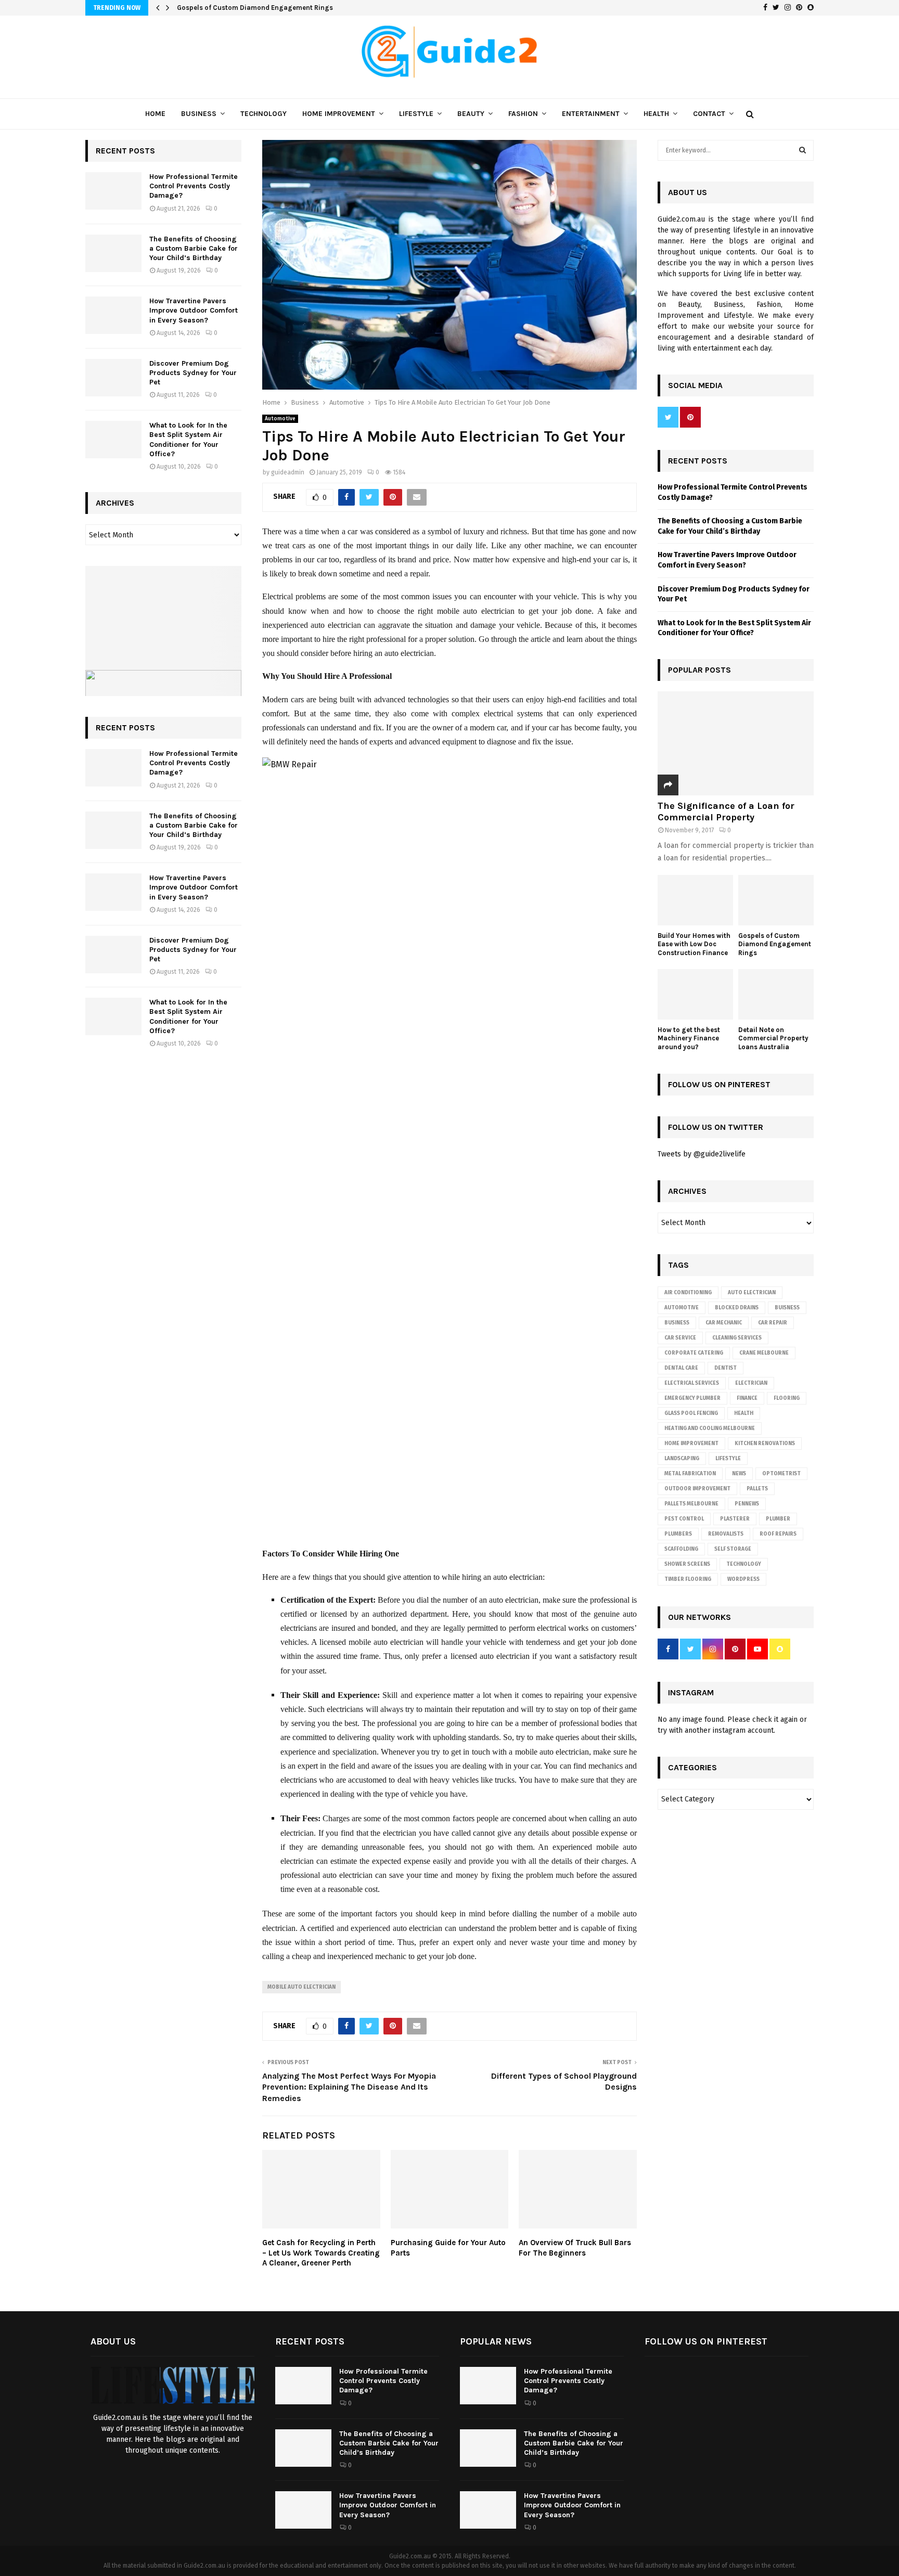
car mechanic (724, 1323)
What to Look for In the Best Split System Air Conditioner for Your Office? (188, 440)
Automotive (280, 419)
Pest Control (684, 1519)
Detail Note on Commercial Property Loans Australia (773, 1039)
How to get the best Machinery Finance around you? (689, 1039)
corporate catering (694, 1353)
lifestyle (728, 1459)
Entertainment (591, 114)
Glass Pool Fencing (691, 1413)
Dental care (681, 1368)
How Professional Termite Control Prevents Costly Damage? (194, 186)
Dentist (725, 1368)
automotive (682, 1308)
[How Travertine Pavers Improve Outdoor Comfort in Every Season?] (113, 315)
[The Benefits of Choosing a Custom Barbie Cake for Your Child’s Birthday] (113, 253)
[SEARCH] (802, 150)
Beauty (471, 114)
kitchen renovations (765, 1444)
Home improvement (691, 1444)
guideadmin (288, 472)
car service (680, 1338)
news (739, 1474)
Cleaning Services (737, 1338)
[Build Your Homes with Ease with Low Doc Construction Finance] (695, 900)
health (744, 1413)
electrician (751, 1383)
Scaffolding (681, 1549)
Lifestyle (416, 114)
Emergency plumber (692, 1398)
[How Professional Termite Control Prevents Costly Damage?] (113, 191)
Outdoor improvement (697, 1489)
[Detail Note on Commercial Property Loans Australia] (776, 994)
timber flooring (688, 1579)
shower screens (687, 1564)
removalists (726, 1534)
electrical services (692, 1383)
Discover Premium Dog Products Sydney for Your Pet (193, 373)
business (677, 1323)
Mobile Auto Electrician (301, 1987)
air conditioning (688, 1293)
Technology (264, 114)
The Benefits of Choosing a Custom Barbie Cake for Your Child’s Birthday (194, 248)
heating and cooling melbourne (710, 1428)
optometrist (781, 1474)
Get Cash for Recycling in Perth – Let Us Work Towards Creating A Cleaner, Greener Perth (321, 2253)
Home (155, 114)
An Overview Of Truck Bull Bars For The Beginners (575, 2248)
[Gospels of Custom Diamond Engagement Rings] (776, 900)
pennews (747, 1504)
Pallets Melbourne (691, 1504)
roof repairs (778, 1534)
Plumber (778, 1519)
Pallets (757, 1489)
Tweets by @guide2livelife (702, 1154)
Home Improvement (339, 114)
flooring (787, 1398)
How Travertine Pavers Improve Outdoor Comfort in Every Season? (194, 310)
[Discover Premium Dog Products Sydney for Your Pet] (113, 378)
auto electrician (752, 1293)
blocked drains (737, 1308)
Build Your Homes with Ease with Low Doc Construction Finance (694, 944)
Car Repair (773, 1323)
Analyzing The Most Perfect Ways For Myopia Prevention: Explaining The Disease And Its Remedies (349, 2087)
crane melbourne (764, 1353)
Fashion (523, 114)
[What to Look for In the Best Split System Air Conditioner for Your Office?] (113, 440)
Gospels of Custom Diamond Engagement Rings (255, 8)
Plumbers (678, 1534)
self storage (733, 1549)
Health (656, 114)
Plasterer (735, 1519)
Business (199, 114)
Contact (709, 114)
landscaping (682, 1459)
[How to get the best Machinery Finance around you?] (695, 994)
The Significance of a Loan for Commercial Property (726, 812)
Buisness (787, 1308)
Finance (747, 1398)
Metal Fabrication (690, 1474)
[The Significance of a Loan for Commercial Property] (736, 743)
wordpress (743, 1579)
